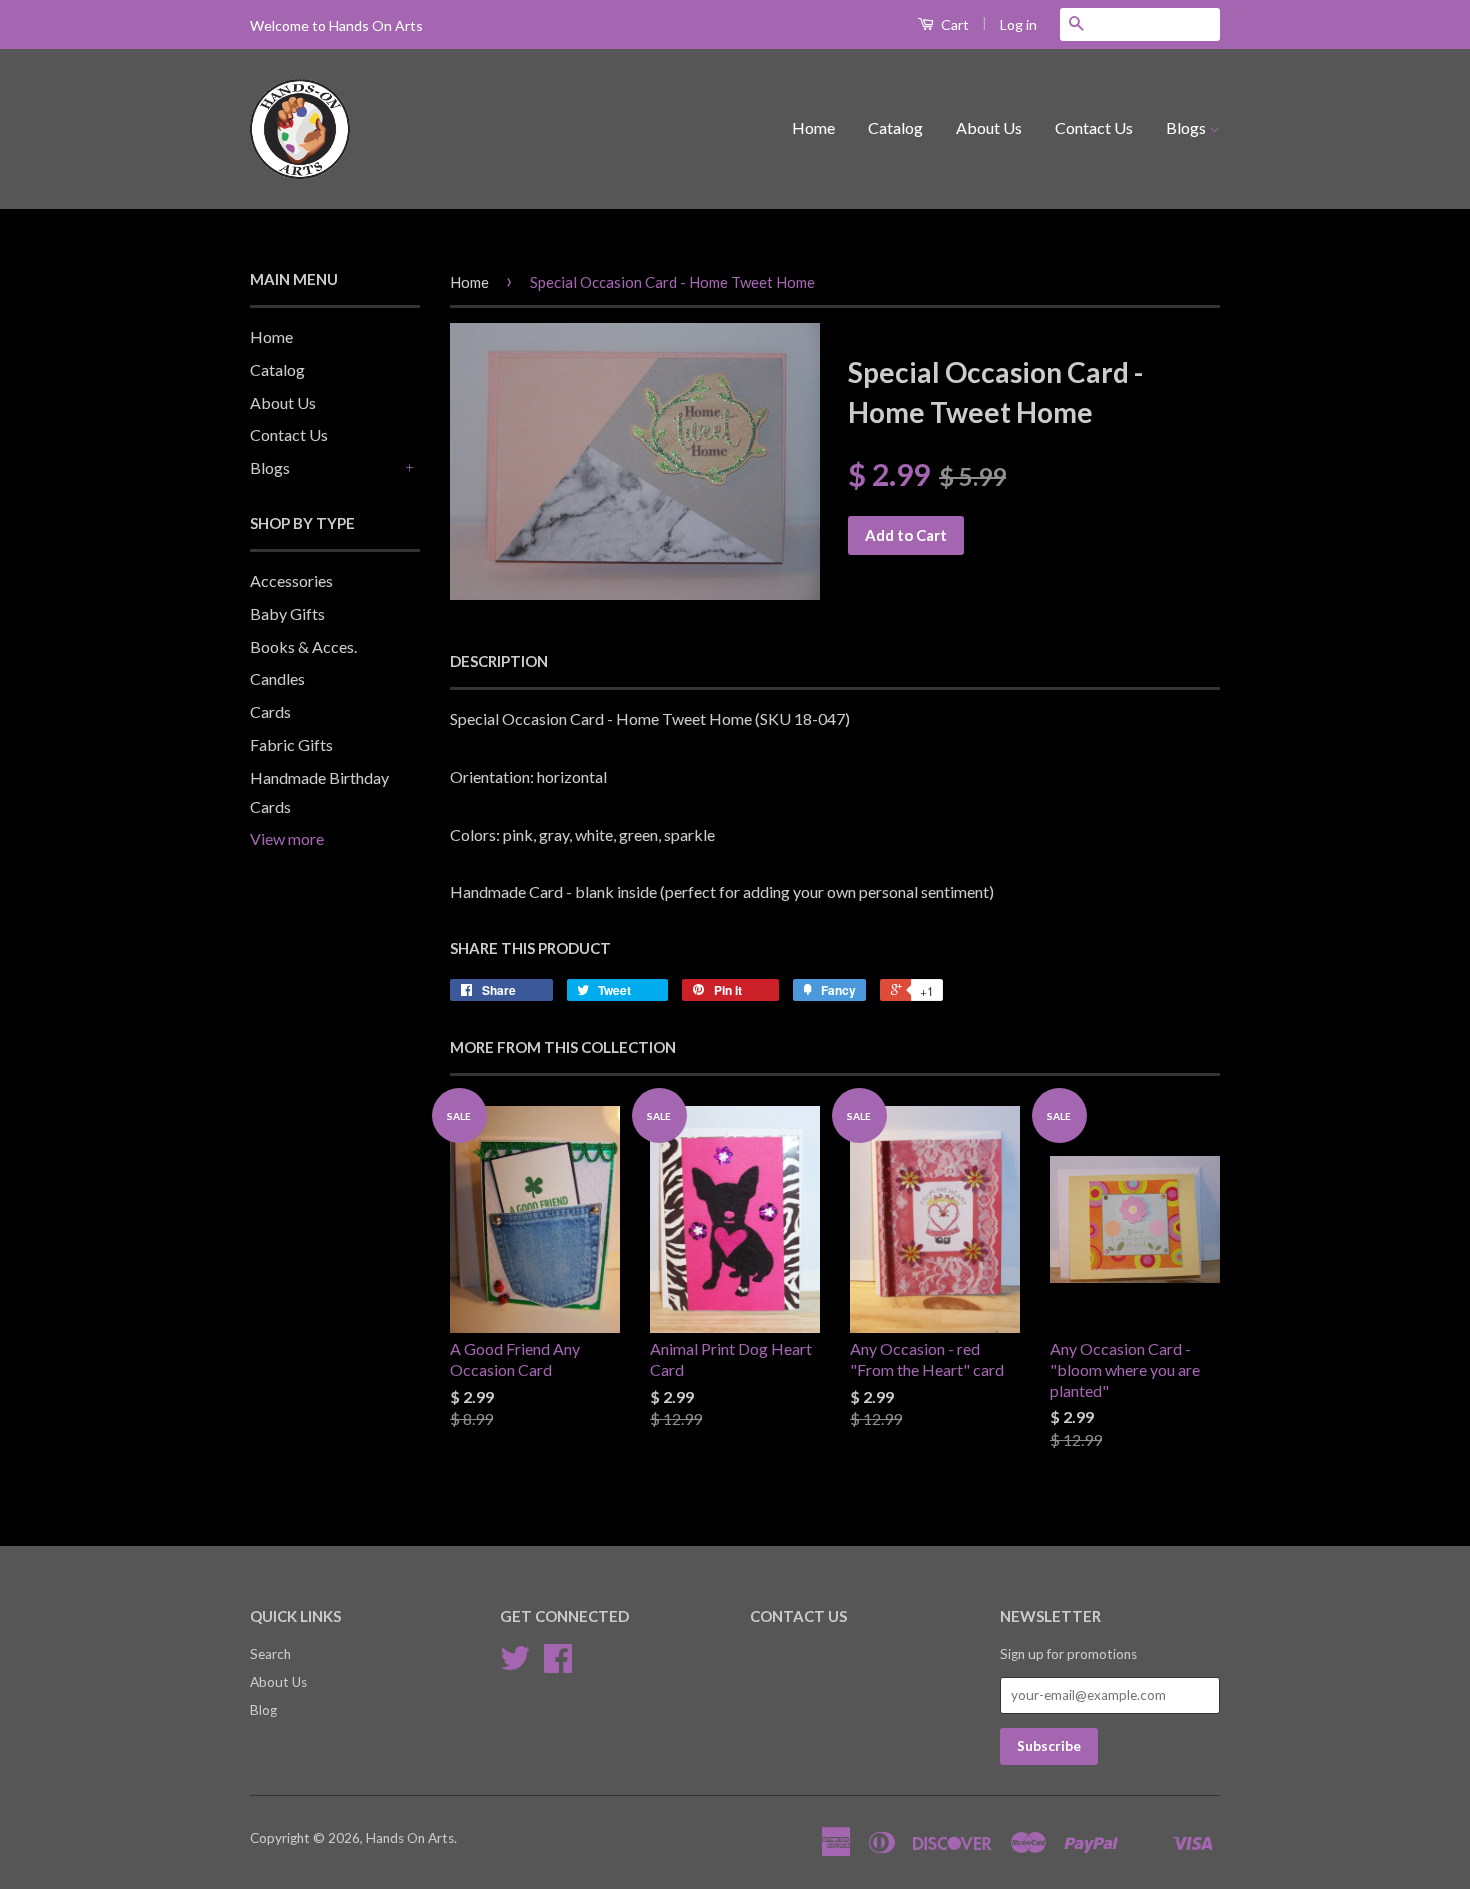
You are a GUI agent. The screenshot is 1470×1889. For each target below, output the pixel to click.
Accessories (291, 580)
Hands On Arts (410, 1838)
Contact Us (1094, 127)
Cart (953, 24)
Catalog (895, 127)
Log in (1018, 24)
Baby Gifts (287, 613)
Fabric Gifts (291, 744)
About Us (989, 127)
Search (270, 1654)
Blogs (1187, 127)
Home (813, 127)
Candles (277, 678)
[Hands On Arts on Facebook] (558, 1665)
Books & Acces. (303, 646)
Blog (263, 1710)
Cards (270, 711)
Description (499, 661)
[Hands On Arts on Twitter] (515, 1665)
